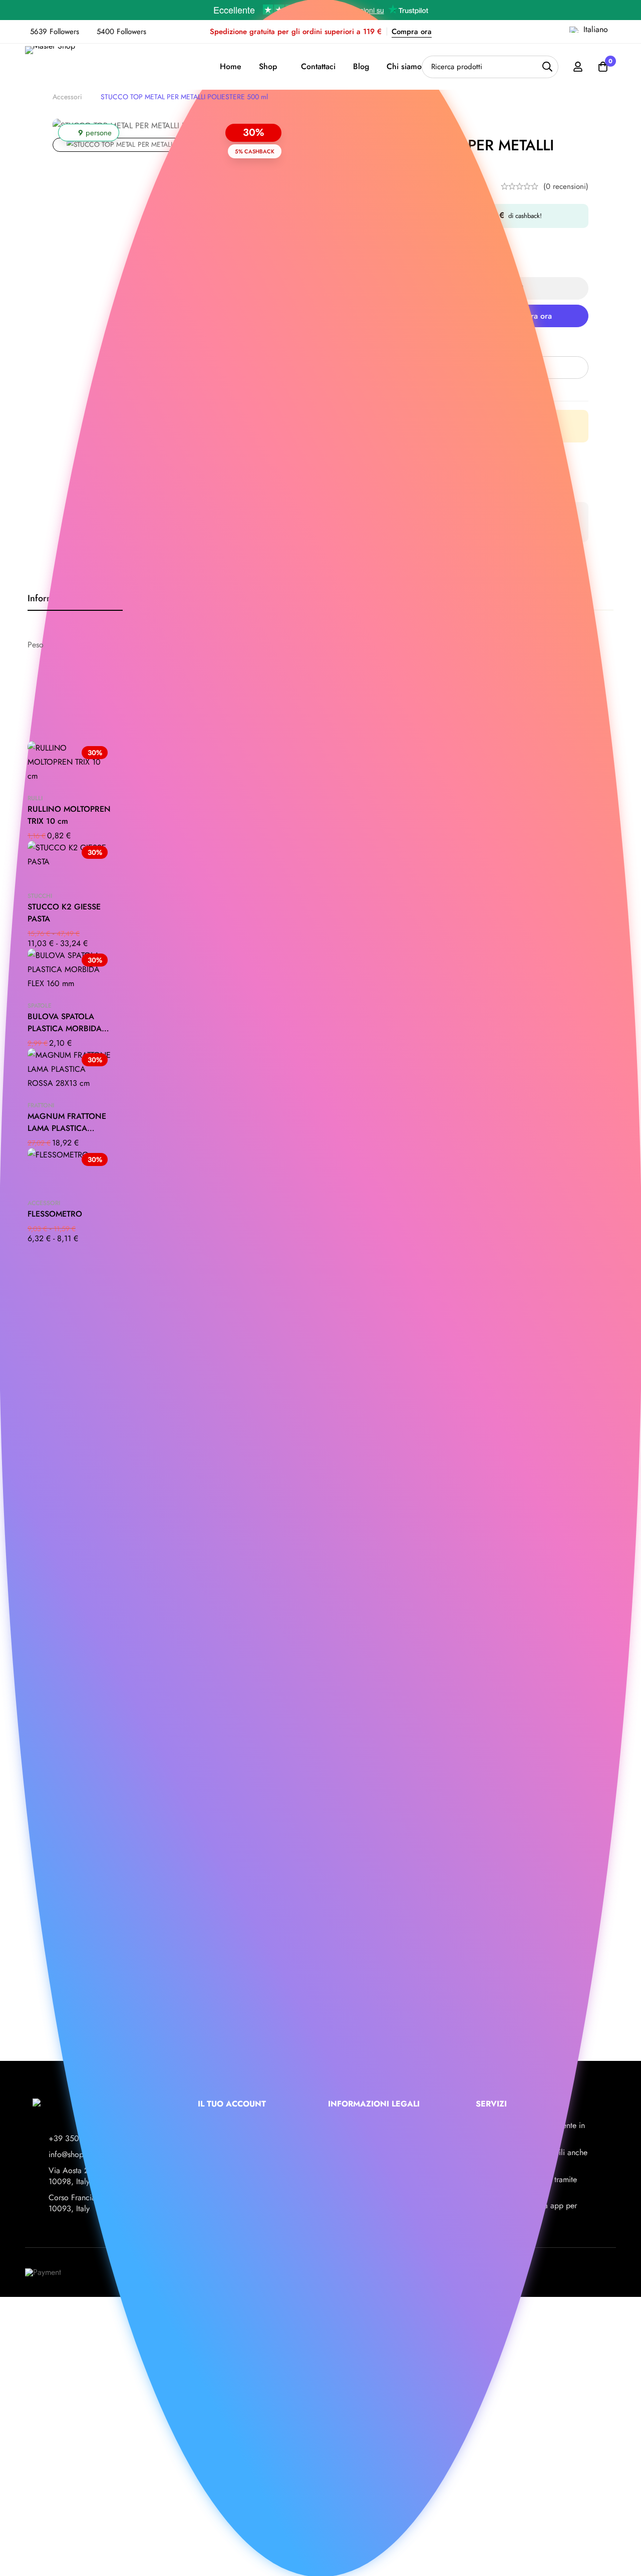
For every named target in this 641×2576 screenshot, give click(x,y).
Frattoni (41, 1105)
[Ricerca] (547, 67)
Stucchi (40, 896)
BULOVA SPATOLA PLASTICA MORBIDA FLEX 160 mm (65, 1028)
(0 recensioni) (566, 186)
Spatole (40, 1006)
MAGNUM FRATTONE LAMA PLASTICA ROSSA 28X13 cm (67, 1128)
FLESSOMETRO (55, 1214)
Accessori (67, 97)
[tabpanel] (320, 645)
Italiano (596, 29)
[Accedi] (578, 67)
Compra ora (412, 32)
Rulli (35, 798)
